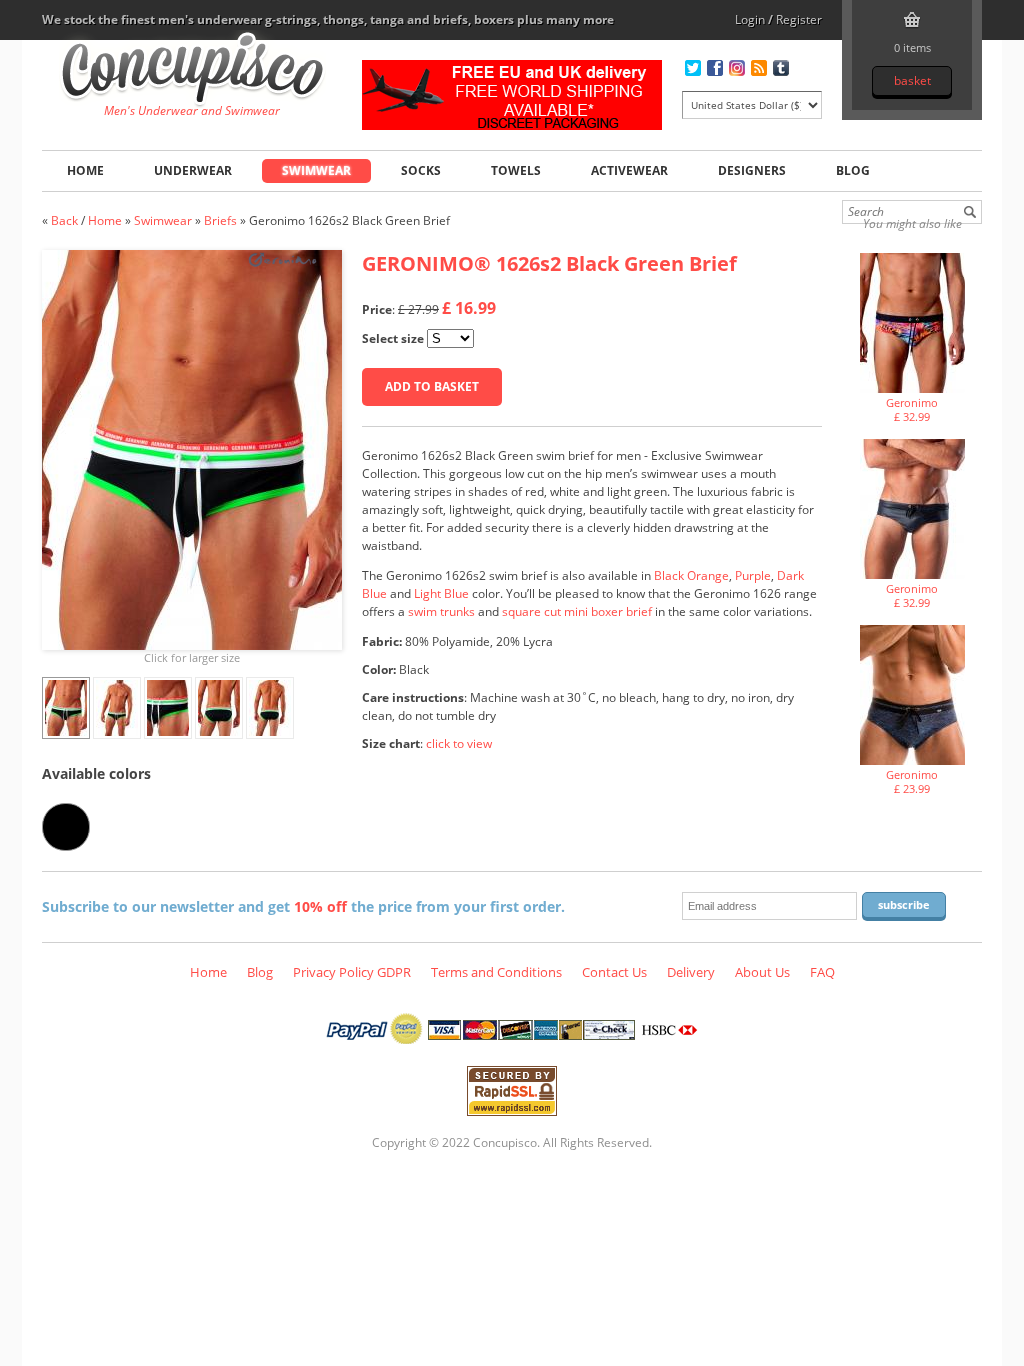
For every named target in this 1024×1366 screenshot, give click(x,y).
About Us (762, 972)
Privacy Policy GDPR (352, 972)
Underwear (193, 170)
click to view (459, 743)
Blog (853, 170)
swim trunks (441, 611)
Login (750, 19)
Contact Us (614, 972)
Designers (752, 170)
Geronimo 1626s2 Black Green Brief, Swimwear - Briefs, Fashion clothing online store (192, 71)
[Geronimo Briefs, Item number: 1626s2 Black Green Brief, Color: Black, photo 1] (192, 450)
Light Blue (441, 593)
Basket (912, 80)
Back (64, 220)
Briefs (220, 220)
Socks (421, 170)
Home (85, 170)
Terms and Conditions (496, 972)
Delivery (691, 972)
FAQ (822, 972)
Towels (516, 170)
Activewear (629, 170)
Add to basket (432, 386)
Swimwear (316, 170)
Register (799, 19)
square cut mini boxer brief (577, 611)
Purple (753, 575)
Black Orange (691, 575)
